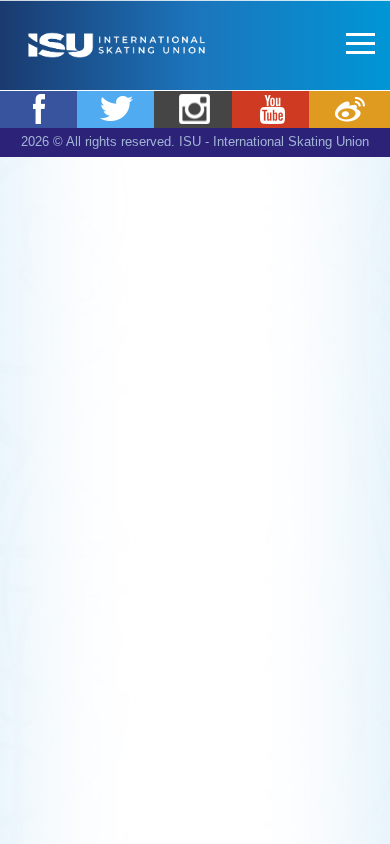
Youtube (272, 109)
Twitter (117, 109)
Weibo (349, 109)
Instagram (194, 109)
